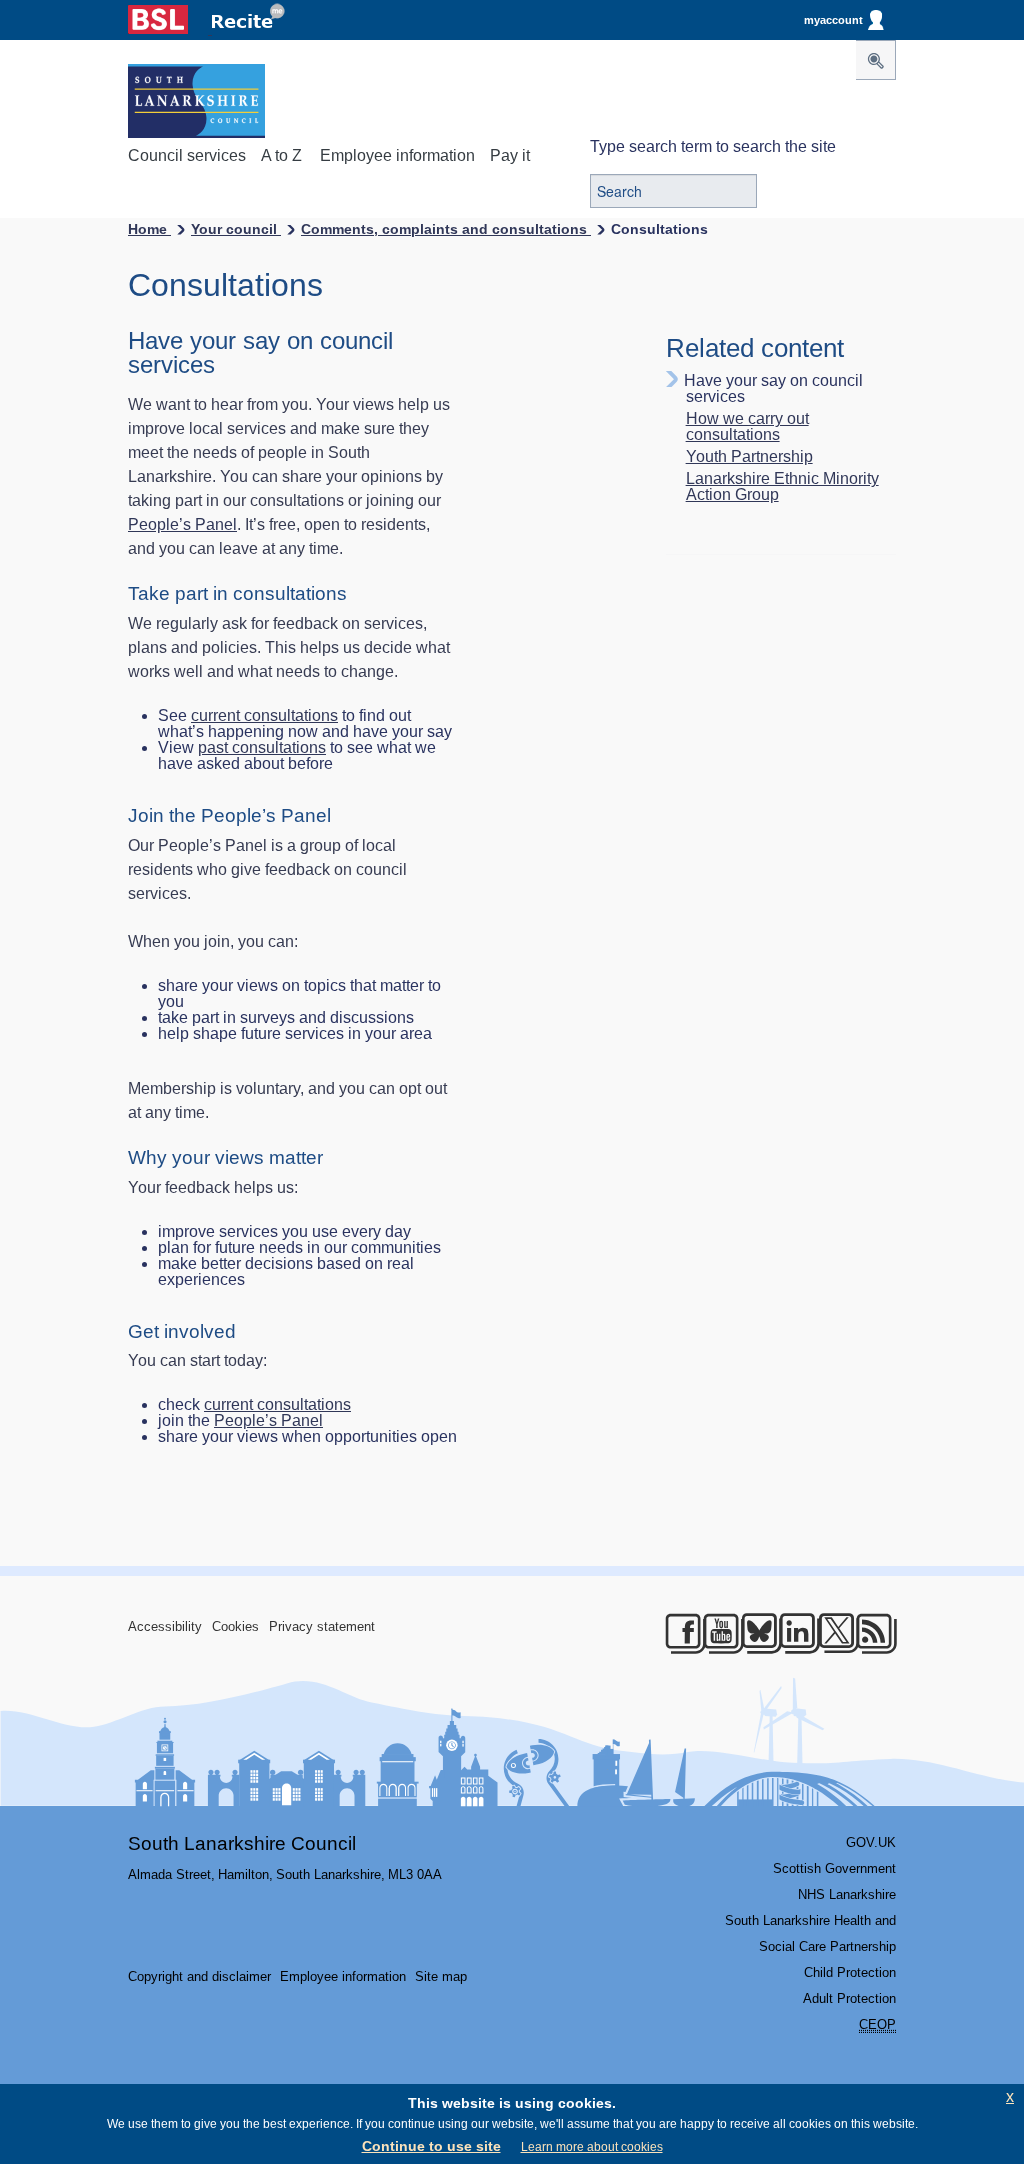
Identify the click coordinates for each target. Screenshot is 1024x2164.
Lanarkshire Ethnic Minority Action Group (782, 487)
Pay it (510, 155)
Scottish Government (834, 1868)
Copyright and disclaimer (199, 1976)
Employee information (397, 155)
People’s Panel (182, 524)
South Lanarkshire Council (242, 1843)
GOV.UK (871, 1842)
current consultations (264, 715)
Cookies (235, 1626)
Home (149, 229)
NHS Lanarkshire (847, 1894)
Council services (187, 155)
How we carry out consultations (747, 427)
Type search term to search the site (713, 146)
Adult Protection (849, 1998)
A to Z (281, 155)
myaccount (833, 20)
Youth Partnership (749, 457)
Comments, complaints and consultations (446, 229)
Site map (441, 1976)
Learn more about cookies (592, 2147)
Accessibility (165, 1626)
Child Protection (850, 1972)
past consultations (262, 747)
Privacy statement (322, 1626)
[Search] (876, 60)
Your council (236, 229)
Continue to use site (431, 2146)
